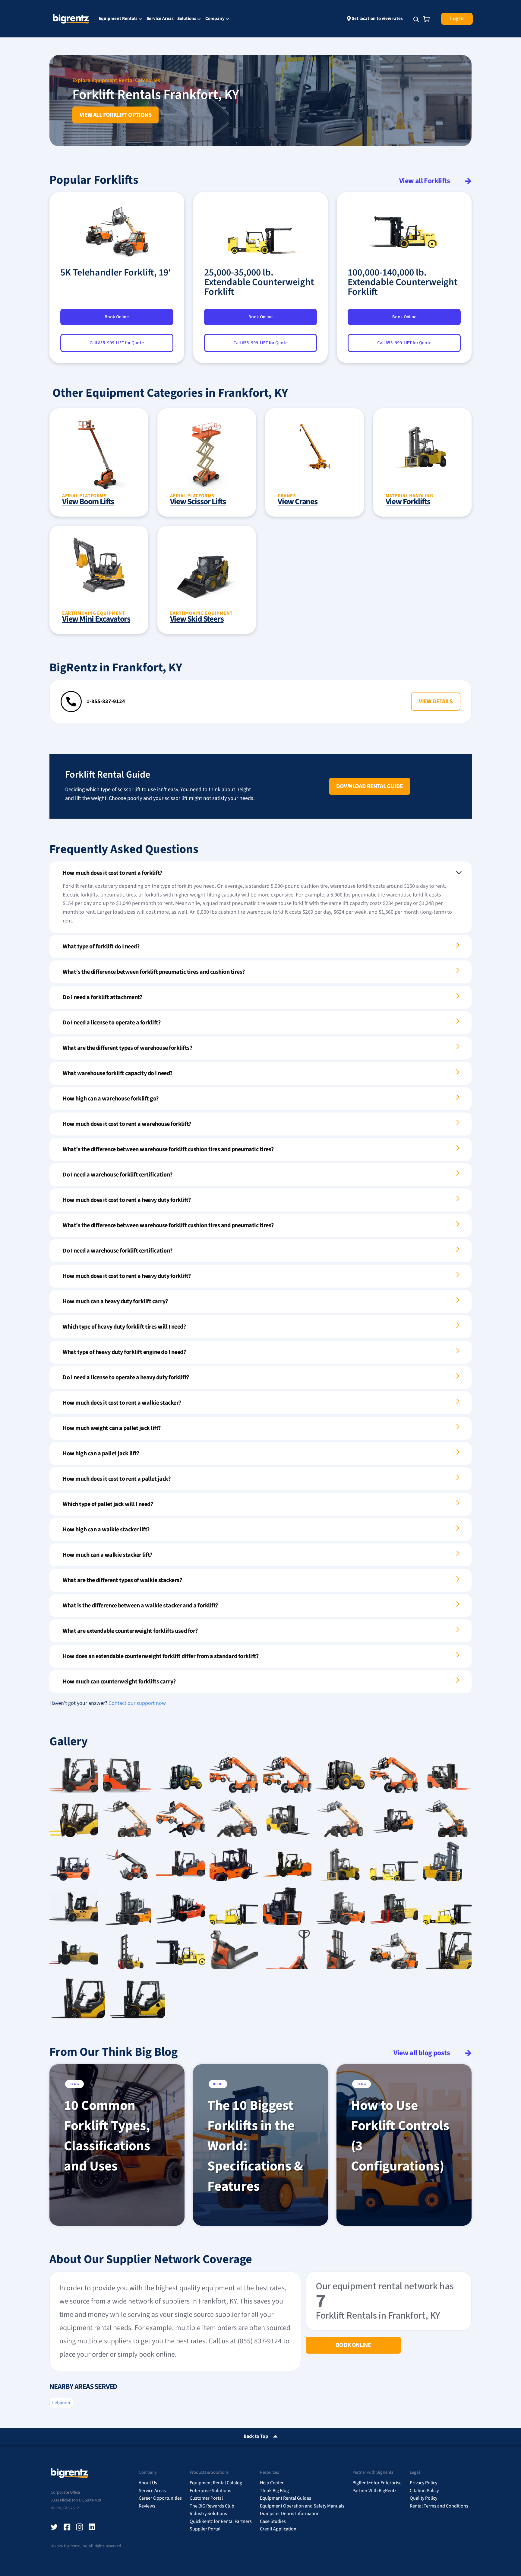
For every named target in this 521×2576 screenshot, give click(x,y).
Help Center (272, 2483)
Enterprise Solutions (210, 2491)
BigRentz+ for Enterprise (377, 2483)
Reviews (147, 2506)
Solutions (187, 19)
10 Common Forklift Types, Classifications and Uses (107, 2136)
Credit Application (278, 2529)
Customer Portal (206, 2498)
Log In (457, 19)
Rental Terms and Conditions (439, 2506)
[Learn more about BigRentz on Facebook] (67, 2527)
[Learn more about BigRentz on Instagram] (80, 2527)
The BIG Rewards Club (212, 2506)
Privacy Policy (423, 2483)
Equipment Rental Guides (286, 2498)
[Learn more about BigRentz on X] (54, 2527)
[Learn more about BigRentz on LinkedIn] (92, 2527)
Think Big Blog (274, 2491)
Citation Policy (424, 2491)
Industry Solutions (208, 2514)
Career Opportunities (160, 2498)
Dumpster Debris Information (290, 2514)
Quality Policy (423, 2498)
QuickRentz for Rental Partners (221, 2521)
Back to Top (256, 2436)
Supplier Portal (205, 2529)
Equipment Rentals (118, 19)
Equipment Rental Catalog (216, 2483)
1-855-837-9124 (106, 701)
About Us (148, 2483)
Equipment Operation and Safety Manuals (302, 2506)
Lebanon (61, 2403)
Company (215, 19)
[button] (436, 702)
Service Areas (160, 19)
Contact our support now (137, 1703)
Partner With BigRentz (374, 2491)
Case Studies (273, 2521)
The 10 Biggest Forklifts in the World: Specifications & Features (255, 2146)
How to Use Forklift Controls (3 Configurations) (400, 2136)
